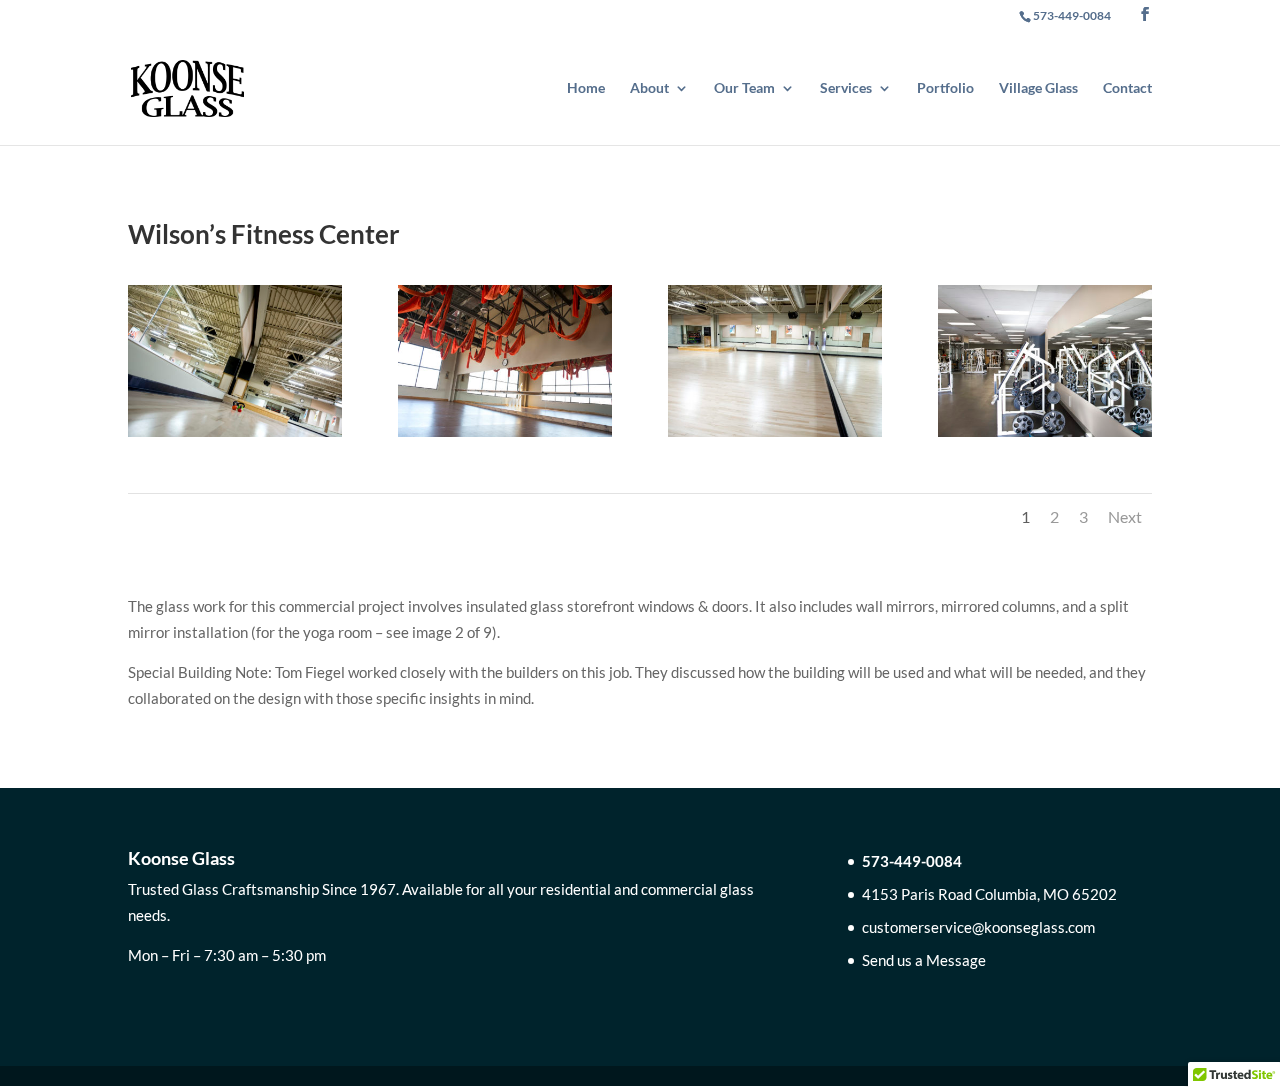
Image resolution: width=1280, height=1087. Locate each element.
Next (1125, 516)
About (649, 88)
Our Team (744, 88)
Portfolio (945, 88)
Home (586, 88)
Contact (1127, 88)
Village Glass (1038, 88)
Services (846, 88)
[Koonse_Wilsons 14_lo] (775, 437)
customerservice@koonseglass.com (978, 927)
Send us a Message (924, 960)
